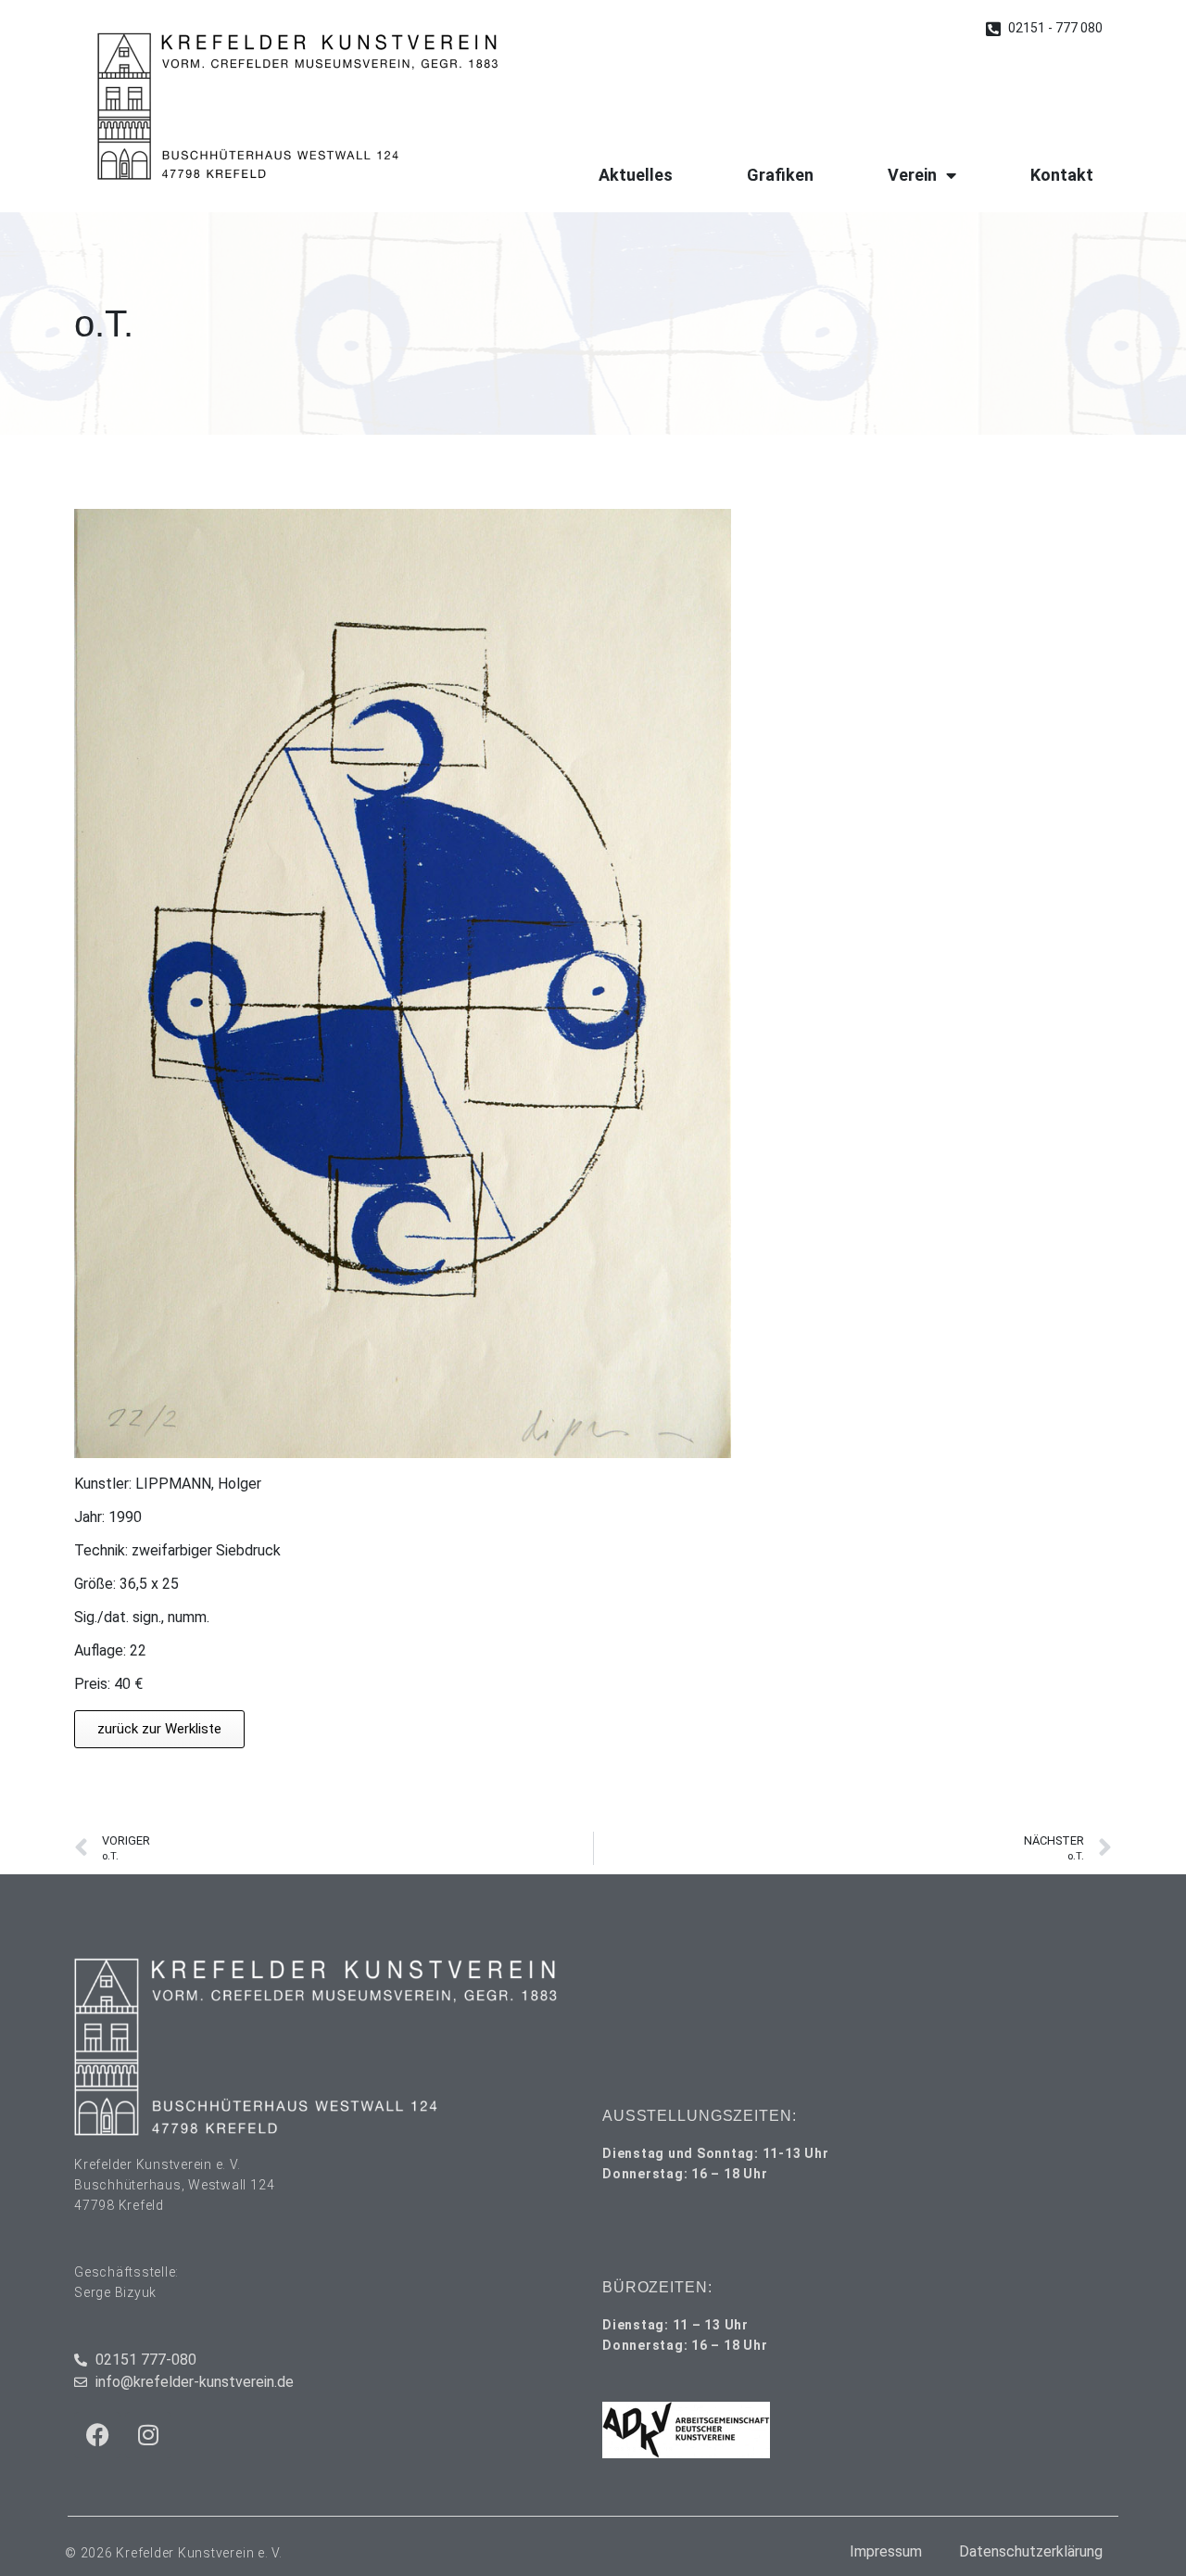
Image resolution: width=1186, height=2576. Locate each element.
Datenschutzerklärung (1031, 2551)
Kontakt (1062, 175)
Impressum (886, 2551)
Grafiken (780, 175)
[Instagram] (148, 2435)
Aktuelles (636, 175)
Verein (912, 175)
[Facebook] (97, 2435)
